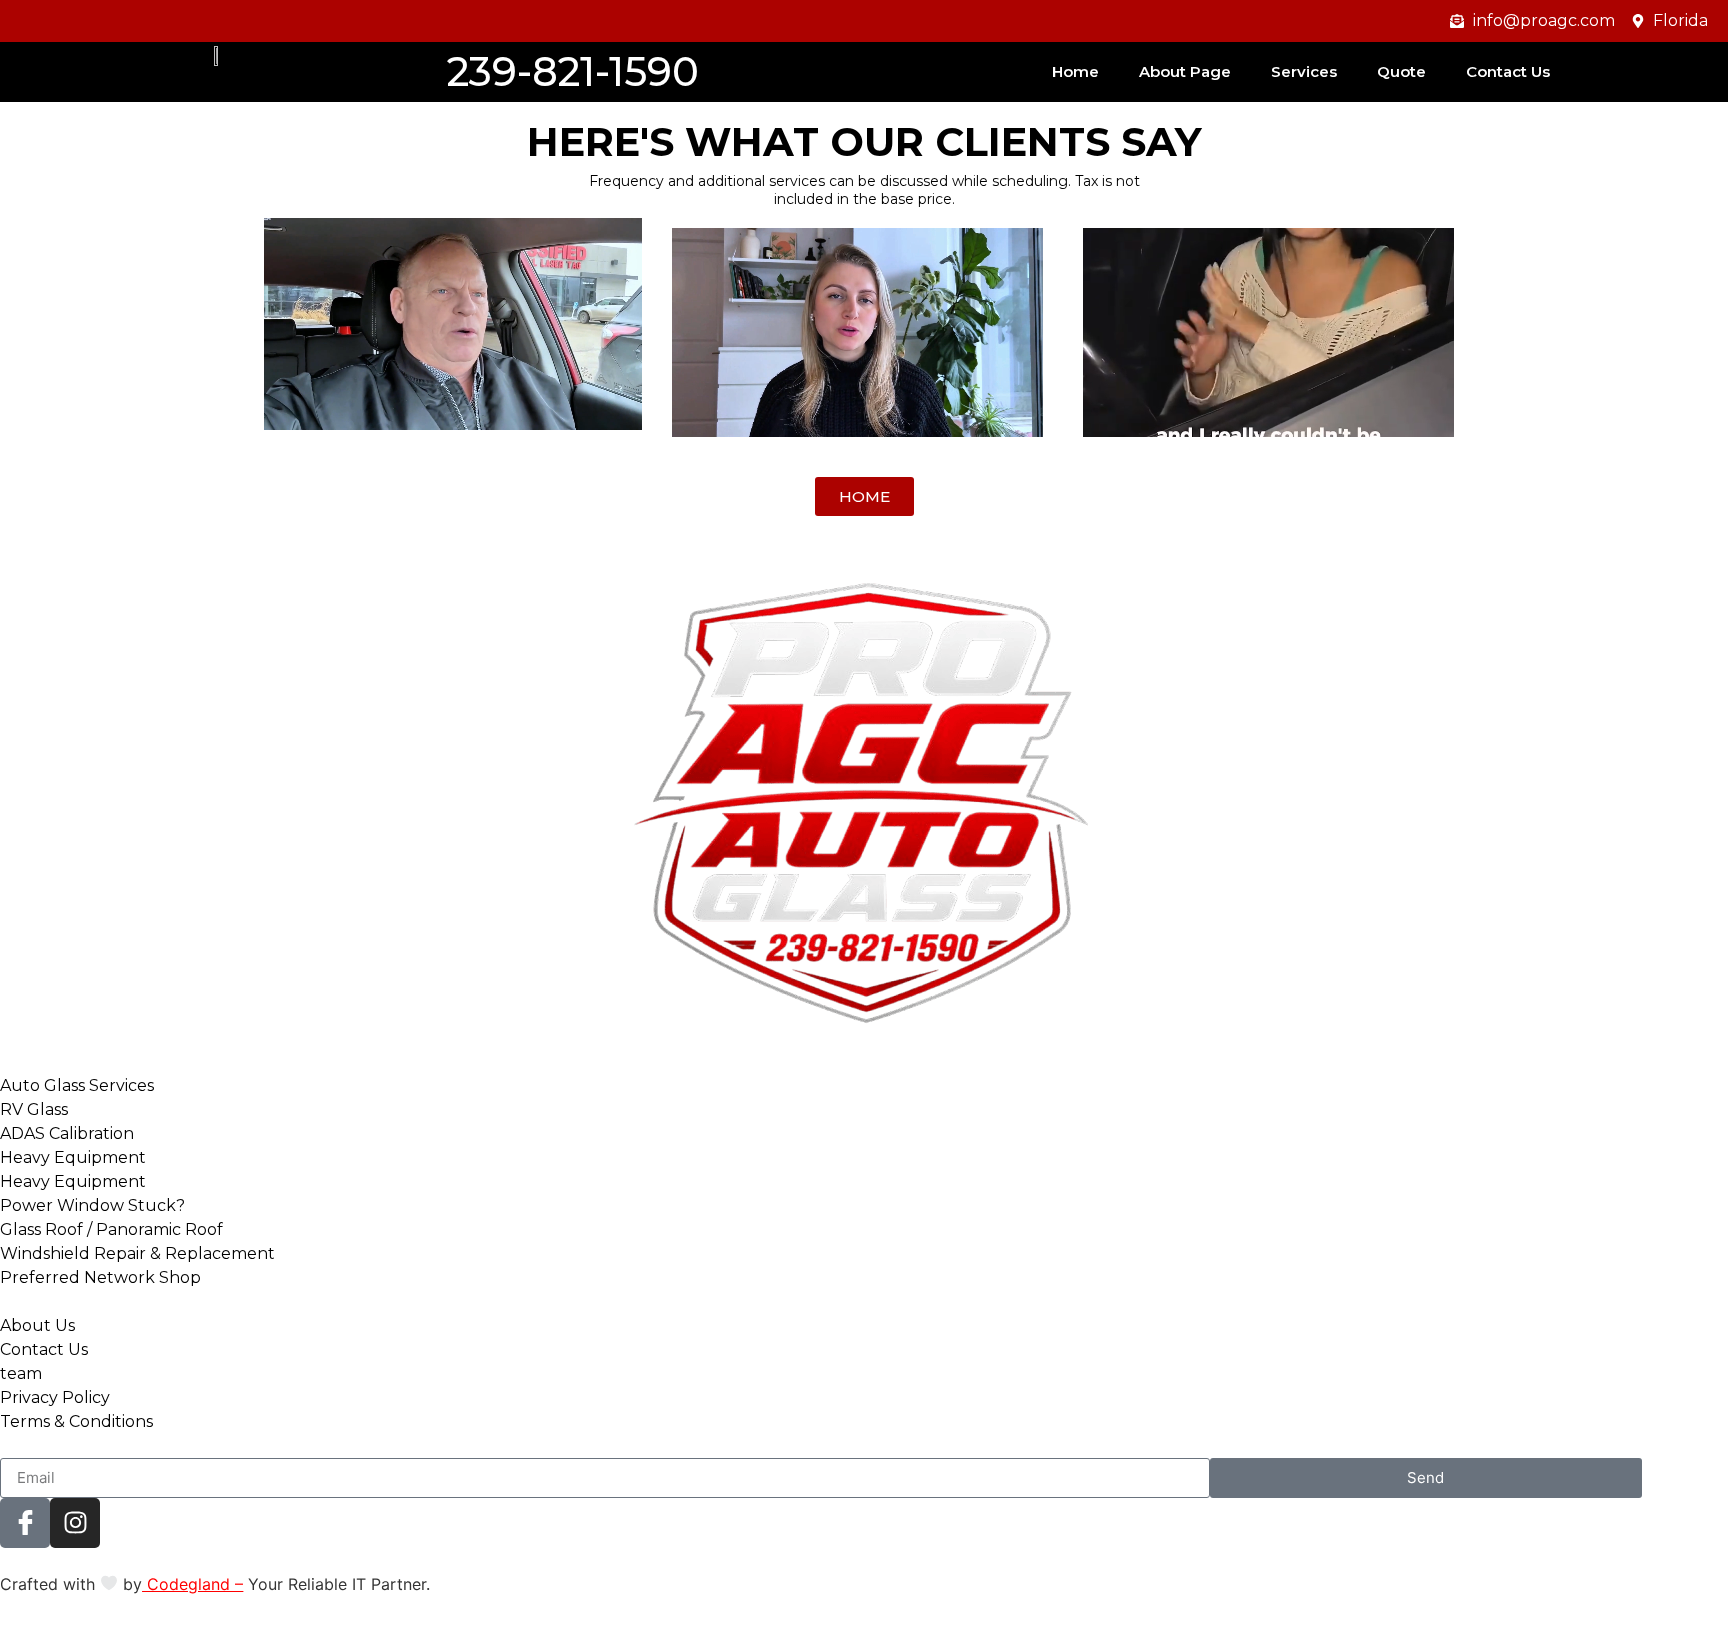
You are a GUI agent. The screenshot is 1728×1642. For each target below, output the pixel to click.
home (1075, 71)
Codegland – (192, 1584)
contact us (1508, 71)
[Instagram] (75, 1523)
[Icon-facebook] (25, 1523)
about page (1185, 71)
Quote (1401, 71)
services (1304, 71)
